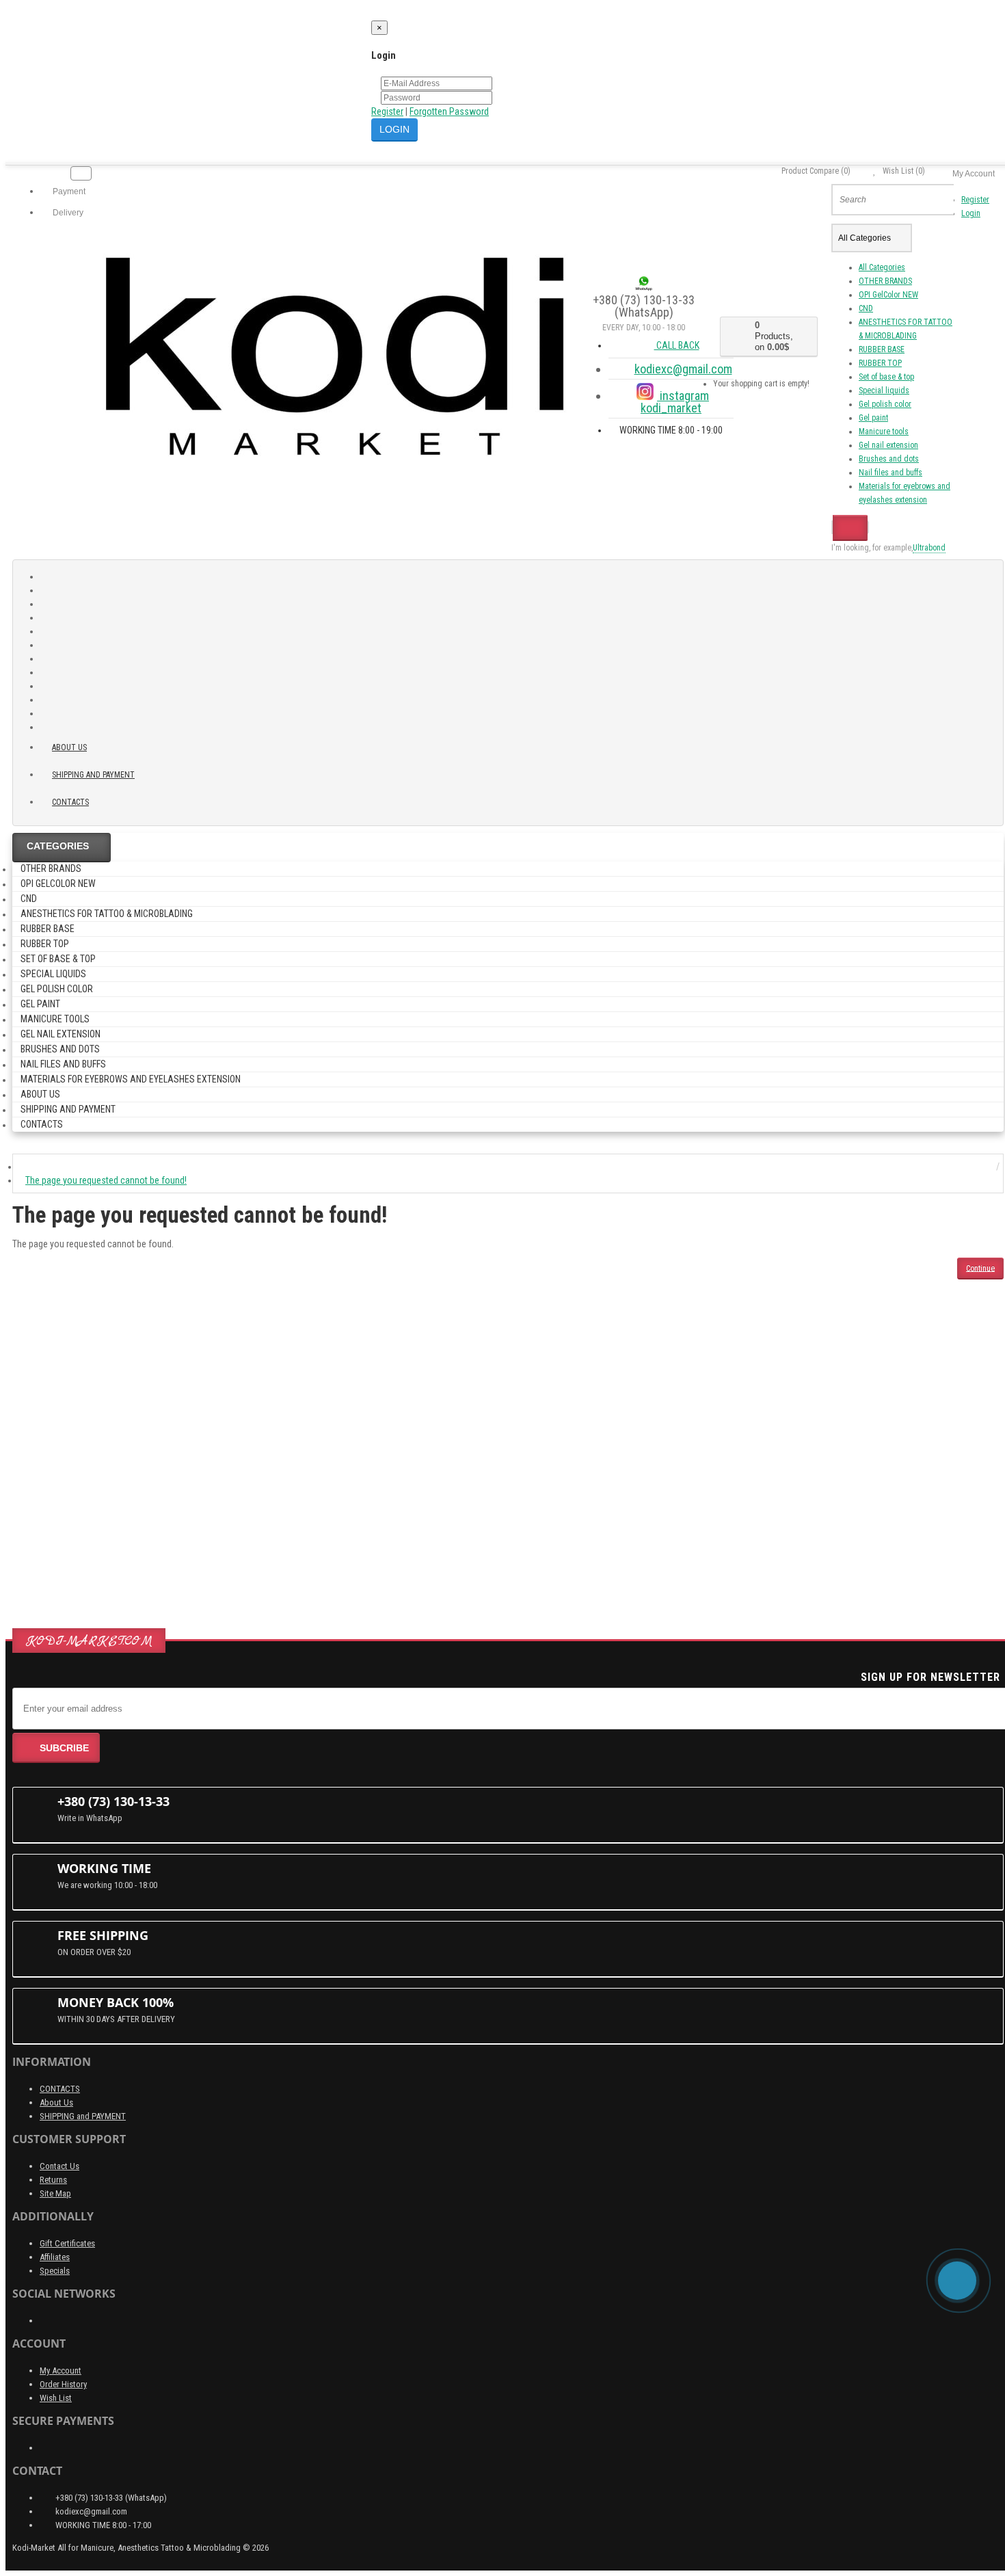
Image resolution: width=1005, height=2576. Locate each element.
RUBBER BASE (882, 349)
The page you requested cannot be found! (106, 1180)
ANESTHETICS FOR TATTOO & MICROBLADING (107, 914)
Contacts (70, 802)
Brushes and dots (889, 459)
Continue (980, 1268)
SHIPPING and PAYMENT (93, 775)
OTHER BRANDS (885, 281)
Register (387, 111)
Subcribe (64, 1748)
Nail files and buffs (890, 473)
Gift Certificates (67, 2243)
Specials (55, 2271)
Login (971, 213)
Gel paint (873, 418)
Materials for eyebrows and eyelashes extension (131, 1079)
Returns (53, 2180)
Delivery (67, 213)
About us (69, 747)
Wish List (56, 2398)
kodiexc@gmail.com (683, 369)
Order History (63, 2384)
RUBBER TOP (880, 363)
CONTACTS (60, 2089)
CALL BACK (677, 345)
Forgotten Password (449, 111)
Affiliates (55, 2257)
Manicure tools (884, 431)
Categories (58, 846)
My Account (61, 2371)
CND (866, 308)
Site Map (55, 2193)
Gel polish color (885, 404)
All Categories (882, 267)
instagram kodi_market (675, 402)
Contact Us (59, 2166)
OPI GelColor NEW (888, 295)
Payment (68, 191)
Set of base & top (886, 377)
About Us (56, 2102)
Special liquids (884, 390)
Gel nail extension (888, 445)
